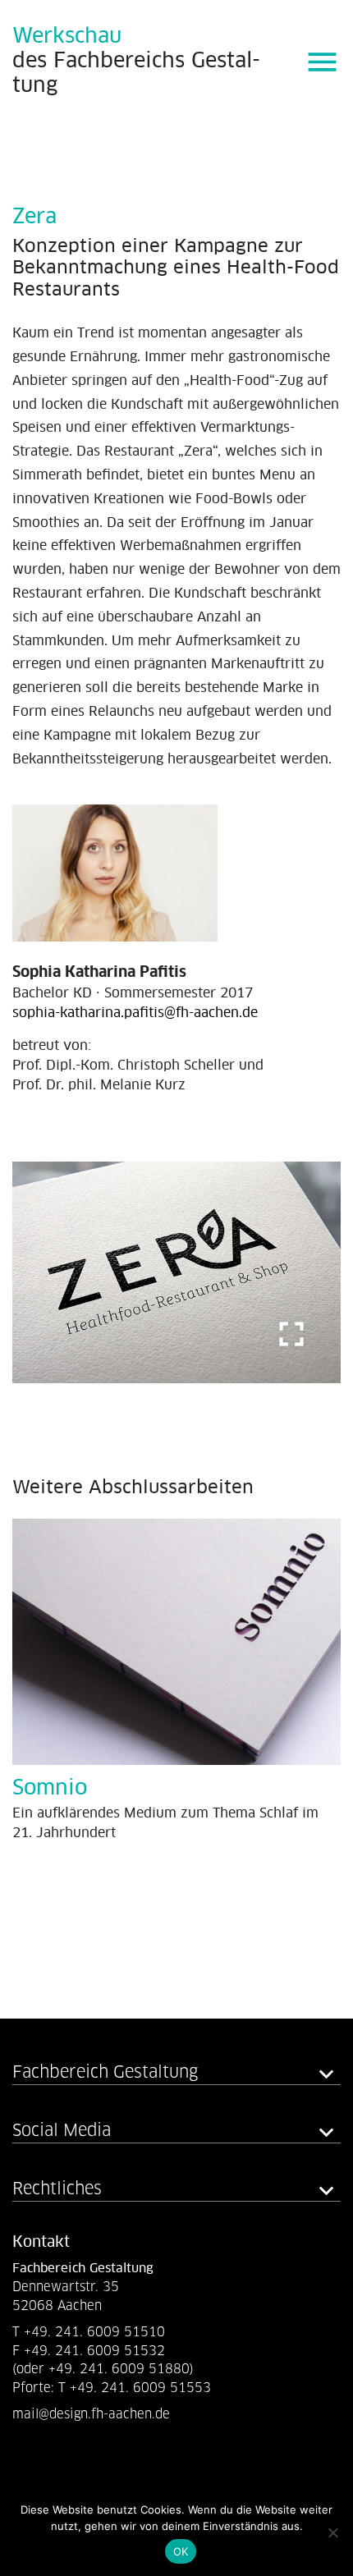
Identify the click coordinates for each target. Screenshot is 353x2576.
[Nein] (332, 2532)
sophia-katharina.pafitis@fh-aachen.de (135, 1013)
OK (181, 2551)
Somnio (50, 1788)
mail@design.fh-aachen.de (93, 2414)
